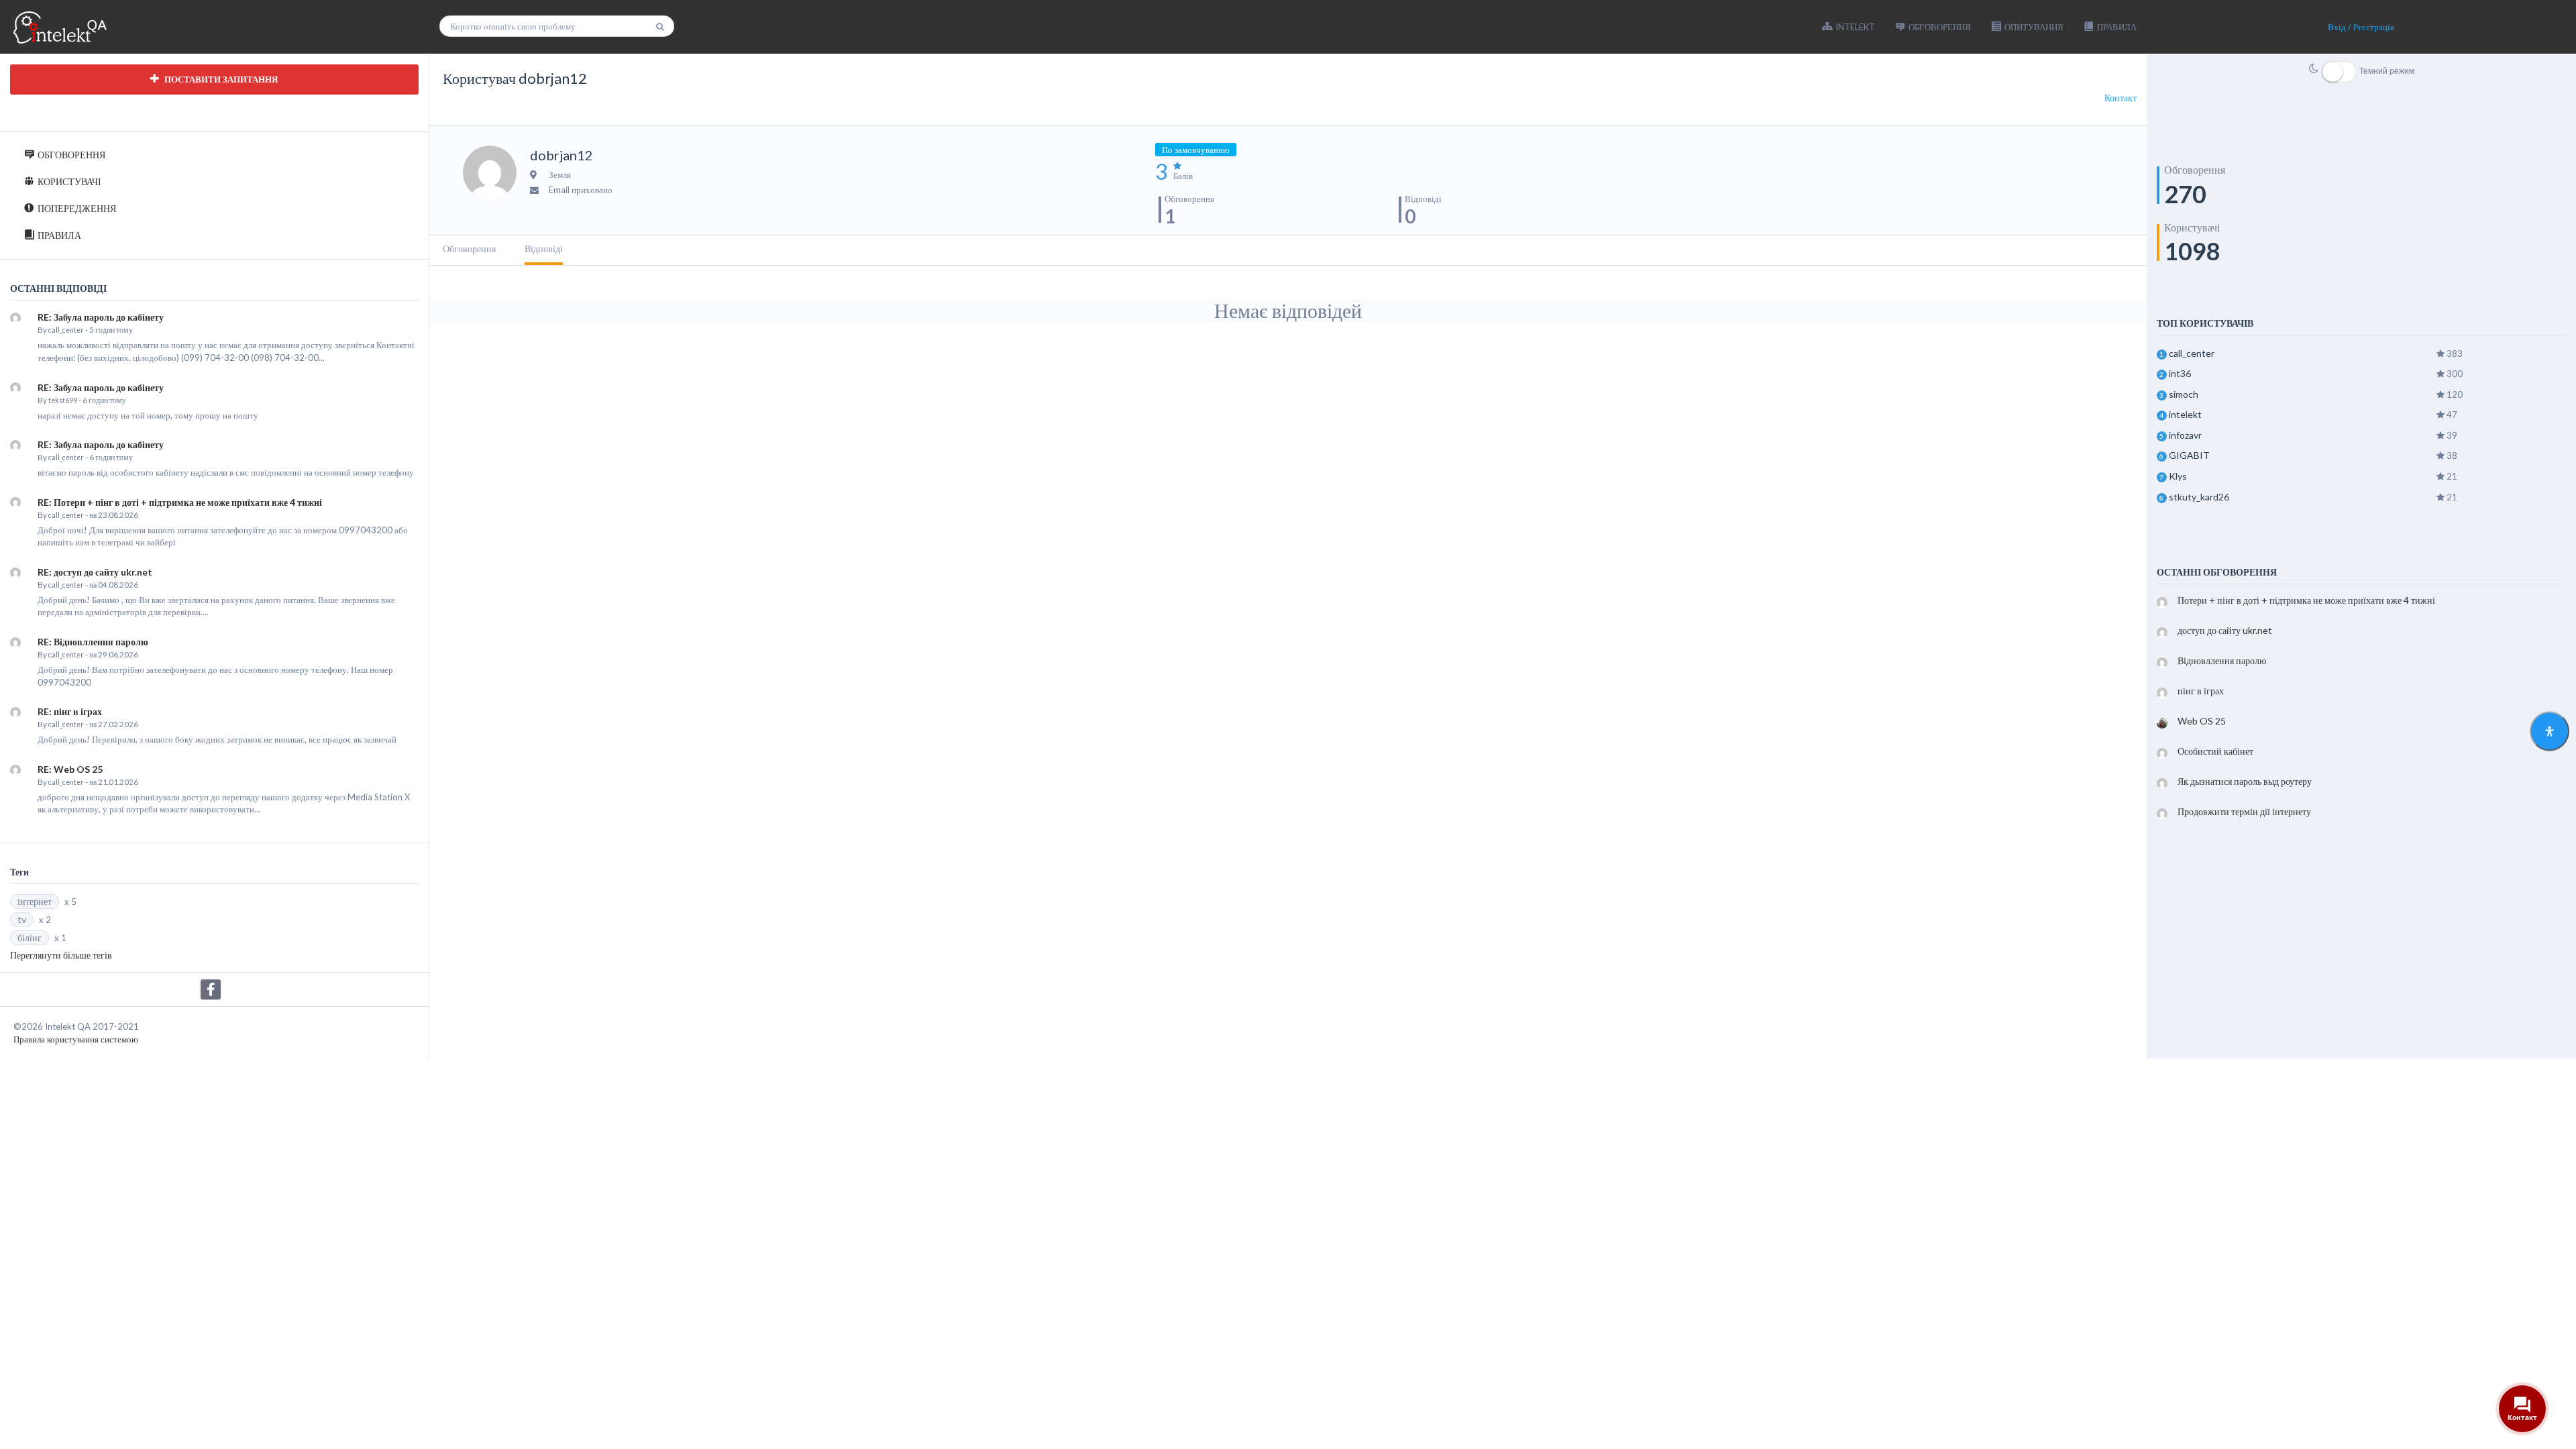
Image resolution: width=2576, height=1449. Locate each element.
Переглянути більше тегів (61, 955)
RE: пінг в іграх (70, 711)
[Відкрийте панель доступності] (2550, 732)
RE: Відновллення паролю (93, 642)
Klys (2178, 476)
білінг (30, 937)
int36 (2180, 373)
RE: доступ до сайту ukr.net (95, 572)
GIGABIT (2189, 455)
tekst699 (63, 400)
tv (22, 919)
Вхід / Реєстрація (2361, 27)
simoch (2184, 394)
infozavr (2185, 435)
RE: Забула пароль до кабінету (101, 317)
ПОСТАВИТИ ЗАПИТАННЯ (220, 79)
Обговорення (469, 249)
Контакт (2121, 98)
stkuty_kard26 (2199, 497)
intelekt (2185, 414)
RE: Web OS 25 (70, 769)
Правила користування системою (76, 1039)
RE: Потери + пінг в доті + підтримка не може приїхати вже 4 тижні (180, 502)
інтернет (35, 901)
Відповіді (544, 249)
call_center (66, 330)
